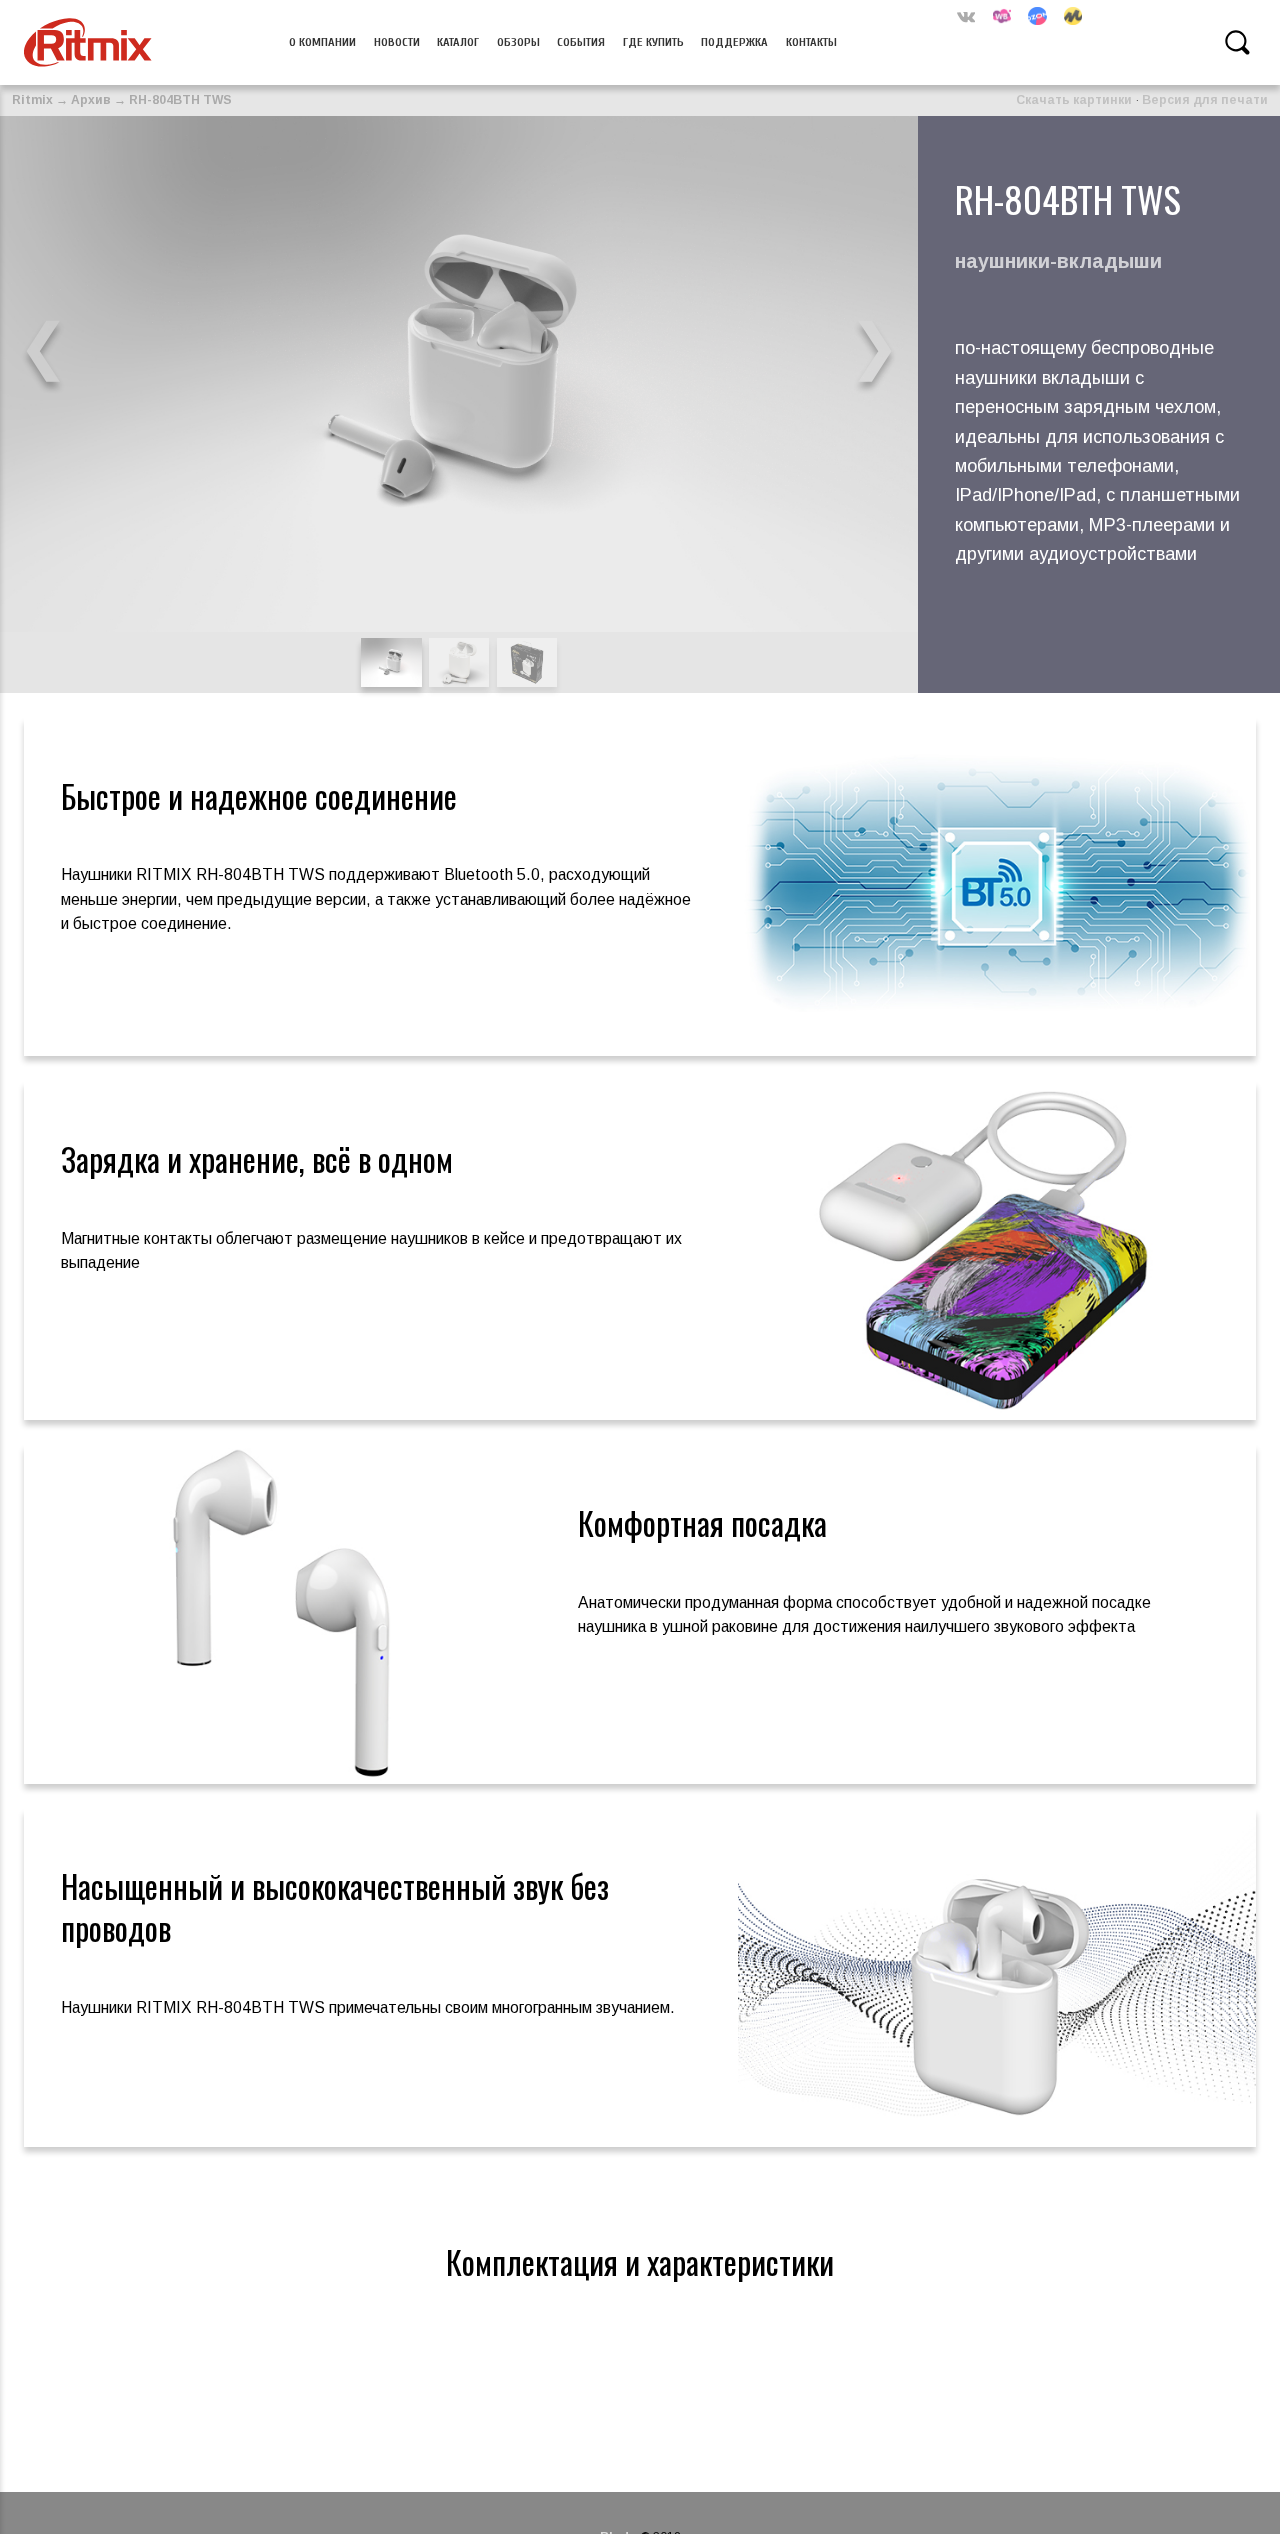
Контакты (811, 42)
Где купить (653, 42)
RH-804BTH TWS (180, 100)
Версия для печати (1205, 100)
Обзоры (518, 42)
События (581, 42)
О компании (322, 42)
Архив (91, 100)
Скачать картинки (1074, 100)
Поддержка (734, 42)
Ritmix (32, 100)
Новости (397, 42)
